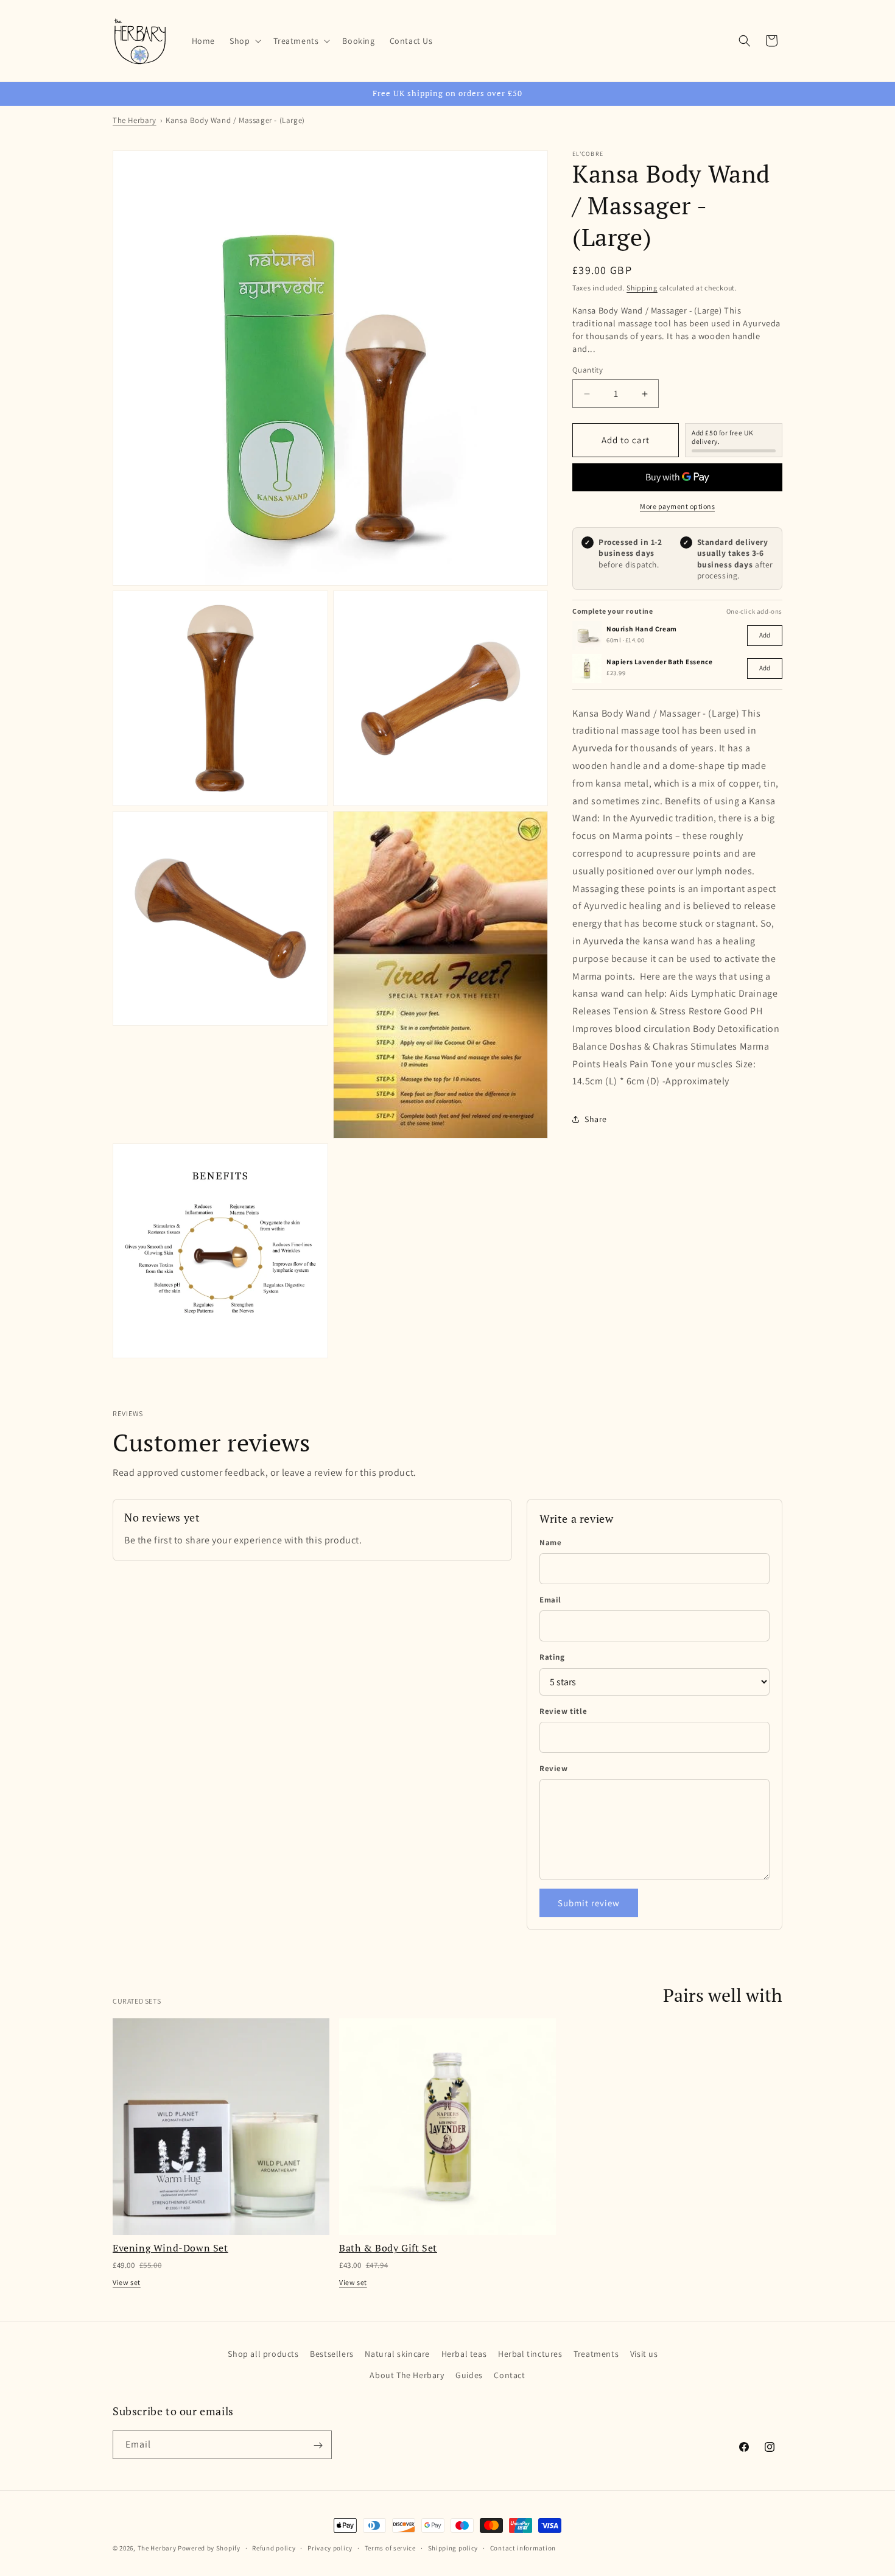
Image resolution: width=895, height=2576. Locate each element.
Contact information (523, 2547)
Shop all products (263, 2354)
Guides (469, 2375)
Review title (563, 1711)
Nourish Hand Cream (642, 629)
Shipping (642, 288)
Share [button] (596, 1119)
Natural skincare (397, 2354)
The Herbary (135, 120)
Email (550, 1600)
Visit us (644, 2354)
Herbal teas (464, 2354)
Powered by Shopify (209, 2548)
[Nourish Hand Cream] (587, 636)
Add (765, 635)
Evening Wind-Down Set (170, 2248)
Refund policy (274, 2547)
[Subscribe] (318, 2445)
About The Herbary (407, 2375)
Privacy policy (330, 2547)
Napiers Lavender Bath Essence (659, 662)
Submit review (589, 1903)
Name (550, 1542)
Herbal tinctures (530, 2354)
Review (554, 1768)
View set (127, 2282)
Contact (509, 2375)
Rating (552, 1657)
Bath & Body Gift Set (388, 2248)
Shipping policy (453, 2547)
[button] (244, 41)
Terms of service (390, 2547)
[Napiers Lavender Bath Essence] (587, 669)
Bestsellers (332, 2354)
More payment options (677, 506)
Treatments (596, 2354)
